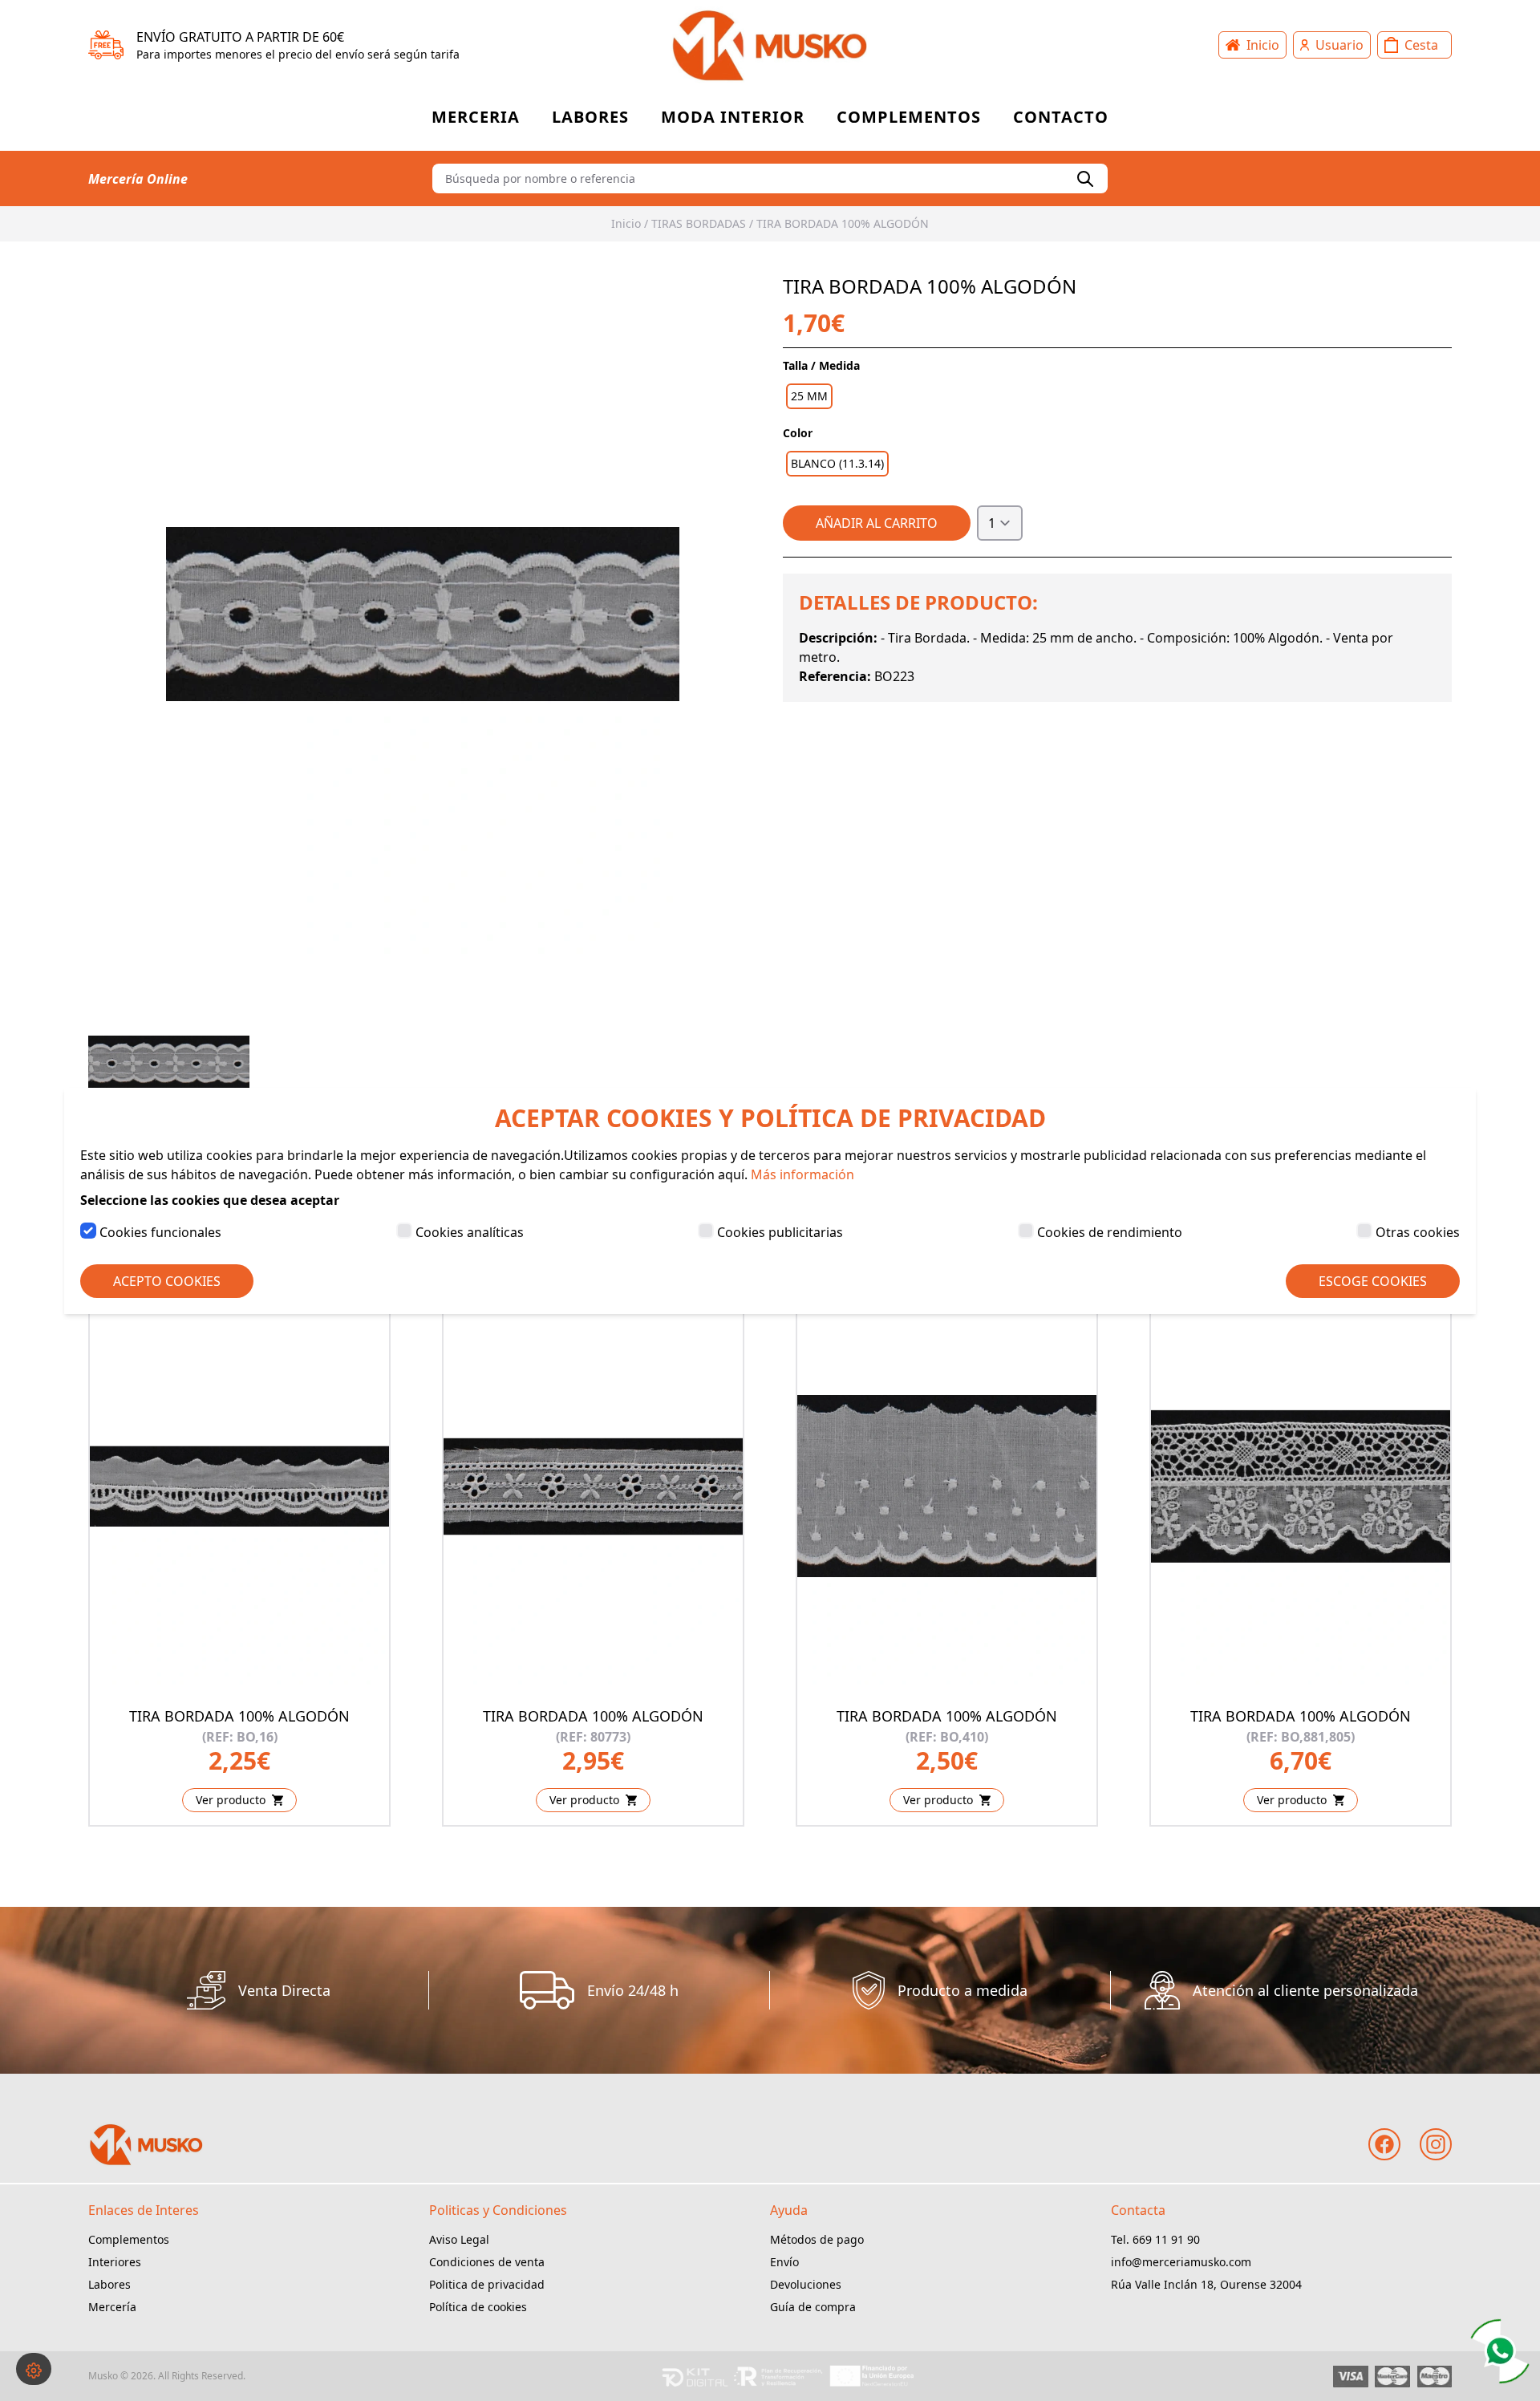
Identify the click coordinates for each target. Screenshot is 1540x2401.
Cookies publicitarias (780, 1232)
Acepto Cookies (167, 1281)
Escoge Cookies (1373, 1281)
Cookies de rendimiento (1110, 1232)
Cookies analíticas (470, 1232)
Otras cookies (1418, 1232)
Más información (802, 1174)
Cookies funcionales (160, 1232)
